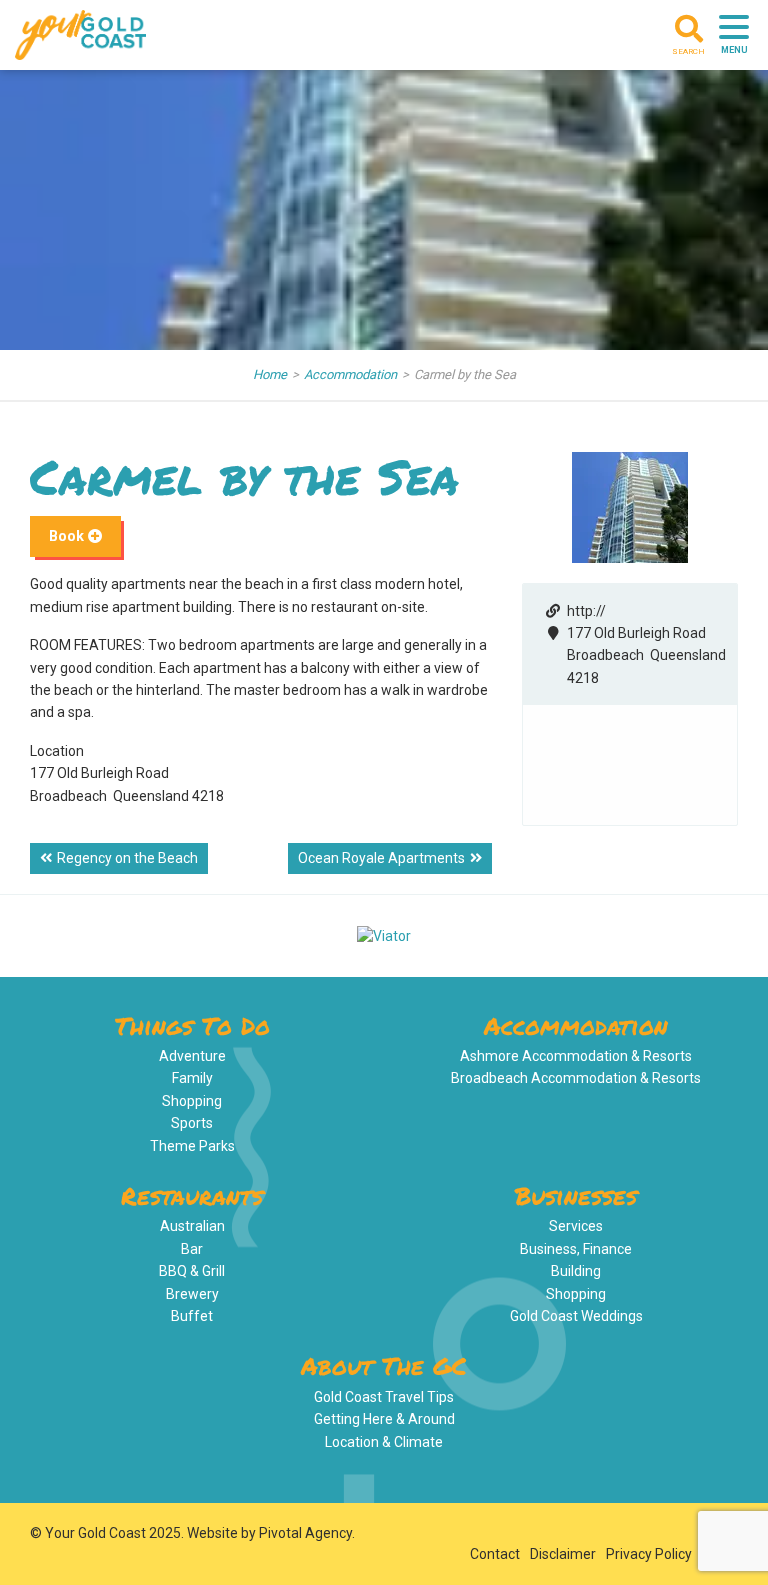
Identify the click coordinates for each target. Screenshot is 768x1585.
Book (68, 536)
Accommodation (350, 374)
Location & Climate (384, 1442)
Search (688, 51)
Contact (495, 1554)
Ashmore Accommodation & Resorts (576, 1056)
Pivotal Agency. (307, 1533)
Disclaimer (563, 1554)
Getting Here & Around (384, 1419)
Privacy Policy (649, 1554)
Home (270, 374)
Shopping (192, 1101)
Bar (192, 1249)
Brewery (192, 1294)
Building (576, 1271)
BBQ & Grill (192, 1271)
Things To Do (192, 1025)
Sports (192, 1123)
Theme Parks (192, 1146)
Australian (192, 1226)
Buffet (192, 1316)
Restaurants (192, 1195)
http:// (586, 611)
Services (576, 1226)
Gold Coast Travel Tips (384, 1397)
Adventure (192, 1056)
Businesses (576, 1195)
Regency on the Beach (127, 858)
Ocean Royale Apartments (381, 858)
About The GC (384, 1365)
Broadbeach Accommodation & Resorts (576, 1078)
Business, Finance (576, 1249)
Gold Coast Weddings (576, 1316)
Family (192, 1078)
